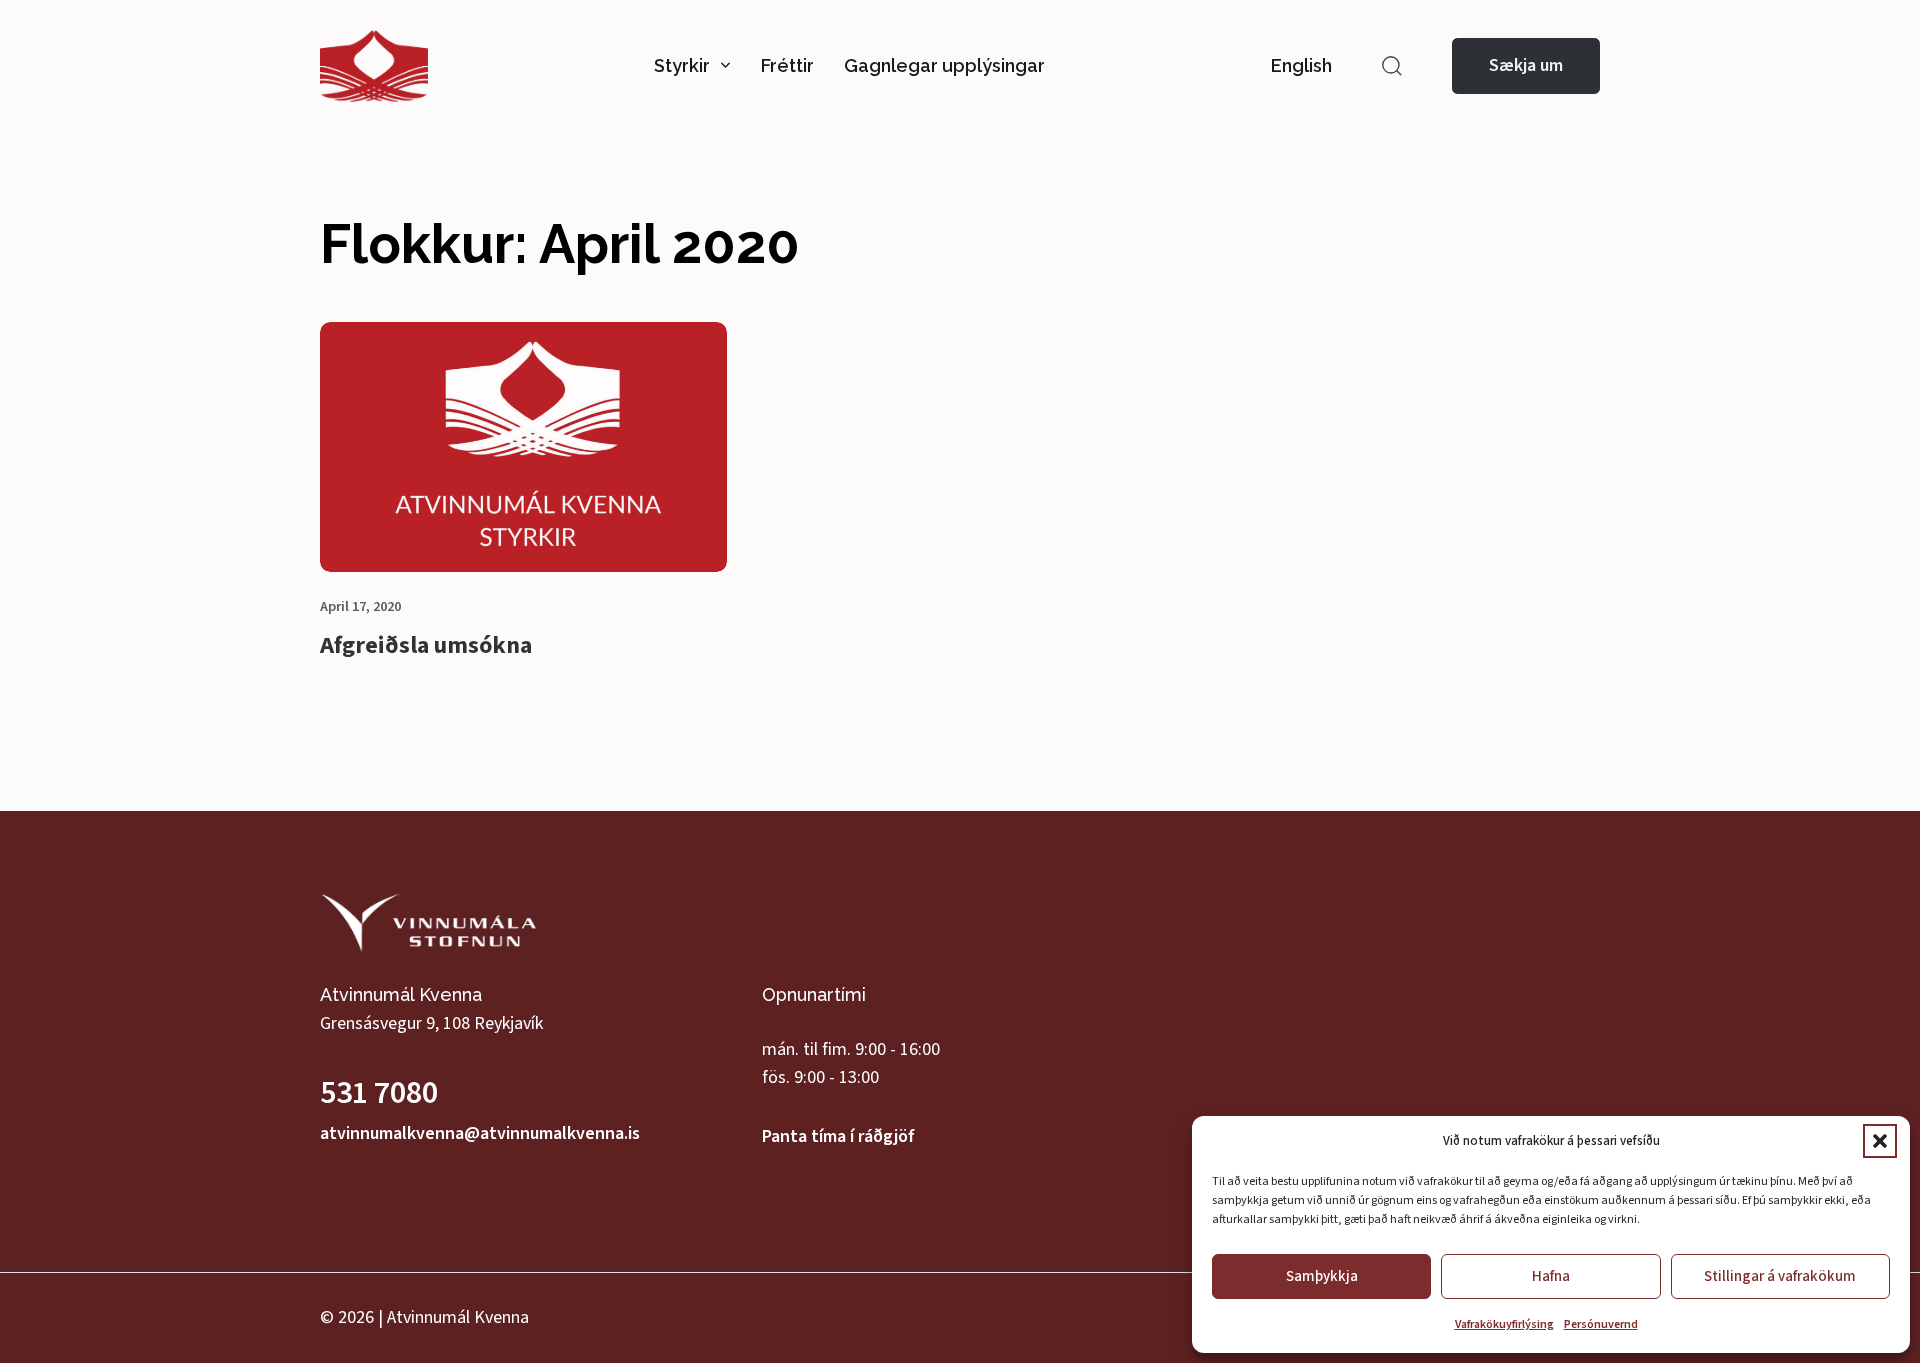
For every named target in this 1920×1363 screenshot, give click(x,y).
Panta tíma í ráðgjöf (838, 1136)
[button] (1880, 1141)
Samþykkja (1322, 1276)
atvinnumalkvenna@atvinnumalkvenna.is (480, 1133)
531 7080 (379, 1093)
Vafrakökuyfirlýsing (1504, 1324)
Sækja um (1526, 65)
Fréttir (787, 65)
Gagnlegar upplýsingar (944, 65)
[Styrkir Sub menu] (725, 66)
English (1301, 65)
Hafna (1551, 1276)
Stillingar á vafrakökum (1780, 1276)
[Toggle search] (1392, 66)
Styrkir (682, 65)
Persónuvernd (1601, 1324)
